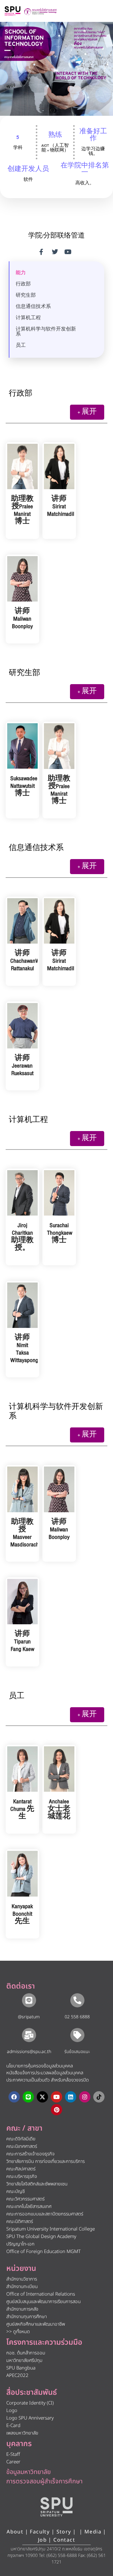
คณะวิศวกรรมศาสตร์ (25, 2199)
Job (42, 2540)
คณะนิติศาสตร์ (20, 2222)
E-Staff (13, 2454)
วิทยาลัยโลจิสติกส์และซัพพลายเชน (37, 2184)
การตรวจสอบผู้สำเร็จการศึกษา (44, 2481)
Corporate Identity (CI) (30, 2403)
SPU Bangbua (21, 2368)
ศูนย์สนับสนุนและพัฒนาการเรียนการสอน (43, 2302)
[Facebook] (14, 2097)
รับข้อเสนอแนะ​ (77, 2052)
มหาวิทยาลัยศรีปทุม (24, 2361)
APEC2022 (17, 2376)
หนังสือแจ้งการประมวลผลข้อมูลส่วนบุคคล (45, 2073)
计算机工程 (28, 318)
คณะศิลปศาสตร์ (21, 2169)
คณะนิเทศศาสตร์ (22, 2146)
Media (94, 2532)
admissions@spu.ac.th (29, 2052)
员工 (21, 346)
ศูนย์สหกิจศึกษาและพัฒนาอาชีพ (36, 2324)
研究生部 (26, 296)
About (15, 2532)
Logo (12, 2411)
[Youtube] (56, 2097)
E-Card (13, 2426)
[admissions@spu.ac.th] (29, 2035)
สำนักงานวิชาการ (22, 2279)
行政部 (23, 284)
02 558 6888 (77, 2017)
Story (64, 2532)
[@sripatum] (29, 2000)
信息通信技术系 (33, 307)
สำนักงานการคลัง (22, 2309)
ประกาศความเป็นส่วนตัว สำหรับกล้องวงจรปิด (48, 2080)
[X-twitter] (42, 2097)
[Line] (28, 2097)
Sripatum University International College (51, 2229)
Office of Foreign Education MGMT (43, 2252)
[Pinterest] (56, 2110)
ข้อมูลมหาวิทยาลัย (29, 2472)
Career (13, 2462)
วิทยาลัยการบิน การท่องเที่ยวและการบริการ (46, 2161)
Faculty (40, 2532)
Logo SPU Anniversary (30, 2418)
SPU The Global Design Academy (41, 2237)
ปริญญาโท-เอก (20, 2244)
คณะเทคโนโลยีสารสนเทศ (29, 2207)
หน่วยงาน (21, 2269)
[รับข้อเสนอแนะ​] (77, 2035)
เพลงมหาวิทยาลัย (22, 2433)
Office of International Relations (41, 2294)
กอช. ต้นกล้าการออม (26, 2353)
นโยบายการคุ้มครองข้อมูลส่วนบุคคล (40, 2066)
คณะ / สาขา (24, 2128)
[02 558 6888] (77, 2000)
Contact (64, 2540)
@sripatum (29, 2017)
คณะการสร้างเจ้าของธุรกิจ (30, 2154)
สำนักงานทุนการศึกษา (27, 2317)
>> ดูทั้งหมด (18, 2332)
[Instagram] (85, 2097)
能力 (21, 273)
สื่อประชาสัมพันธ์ (32, 2393)
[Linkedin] (71, 2097)
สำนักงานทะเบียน (22, 2287)
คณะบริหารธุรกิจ (22, 2177)
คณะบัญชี (16, 2192)
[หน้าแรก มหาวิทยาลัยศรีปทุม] (56, 2507)
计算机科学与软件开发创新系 (46, 332)
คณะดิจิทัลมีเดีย (21, 2139)
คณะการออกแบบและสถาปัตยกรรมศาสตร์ (45, 2214)
